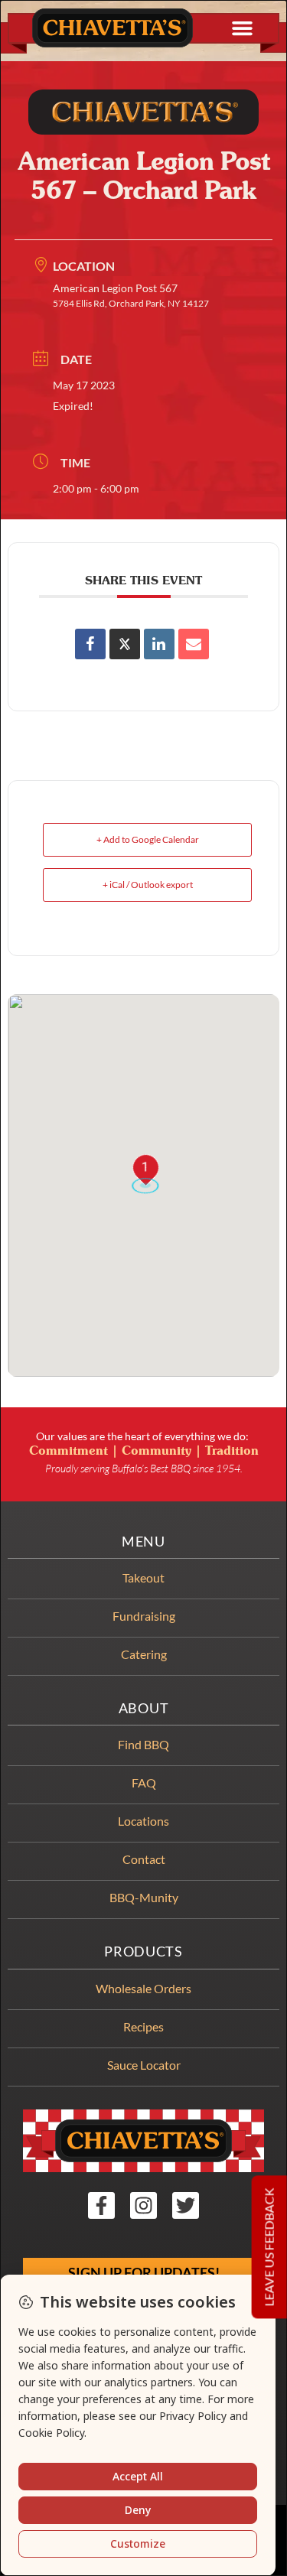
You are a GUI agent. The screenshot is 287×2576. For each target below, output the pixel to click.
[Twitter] (186, 2205)
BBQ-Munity (144, 1897)
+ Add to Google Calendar (148, 839)
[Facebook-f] (101, 2205)
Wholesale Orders (143, 1988)
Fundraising (144, 1616)
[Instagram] (143, 2205)
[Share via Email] (194, 644)
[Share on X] (125, 644)
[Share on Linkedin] (159, 644)
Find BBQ (143, 1744)
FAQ (144, 1782)
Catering (144, 1654)
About (144, 1708)
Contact (144, 1859)
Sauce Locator (144, 2065)
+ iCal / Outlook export (148, 885)
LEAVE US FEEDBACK (269, 2247)
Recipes (143, 2026)
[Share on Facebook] (90, 644)
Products (143, 1952)
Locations (143, 1821)
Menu (143, 1542)
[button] (243, 28)
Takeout (143, 1577)
